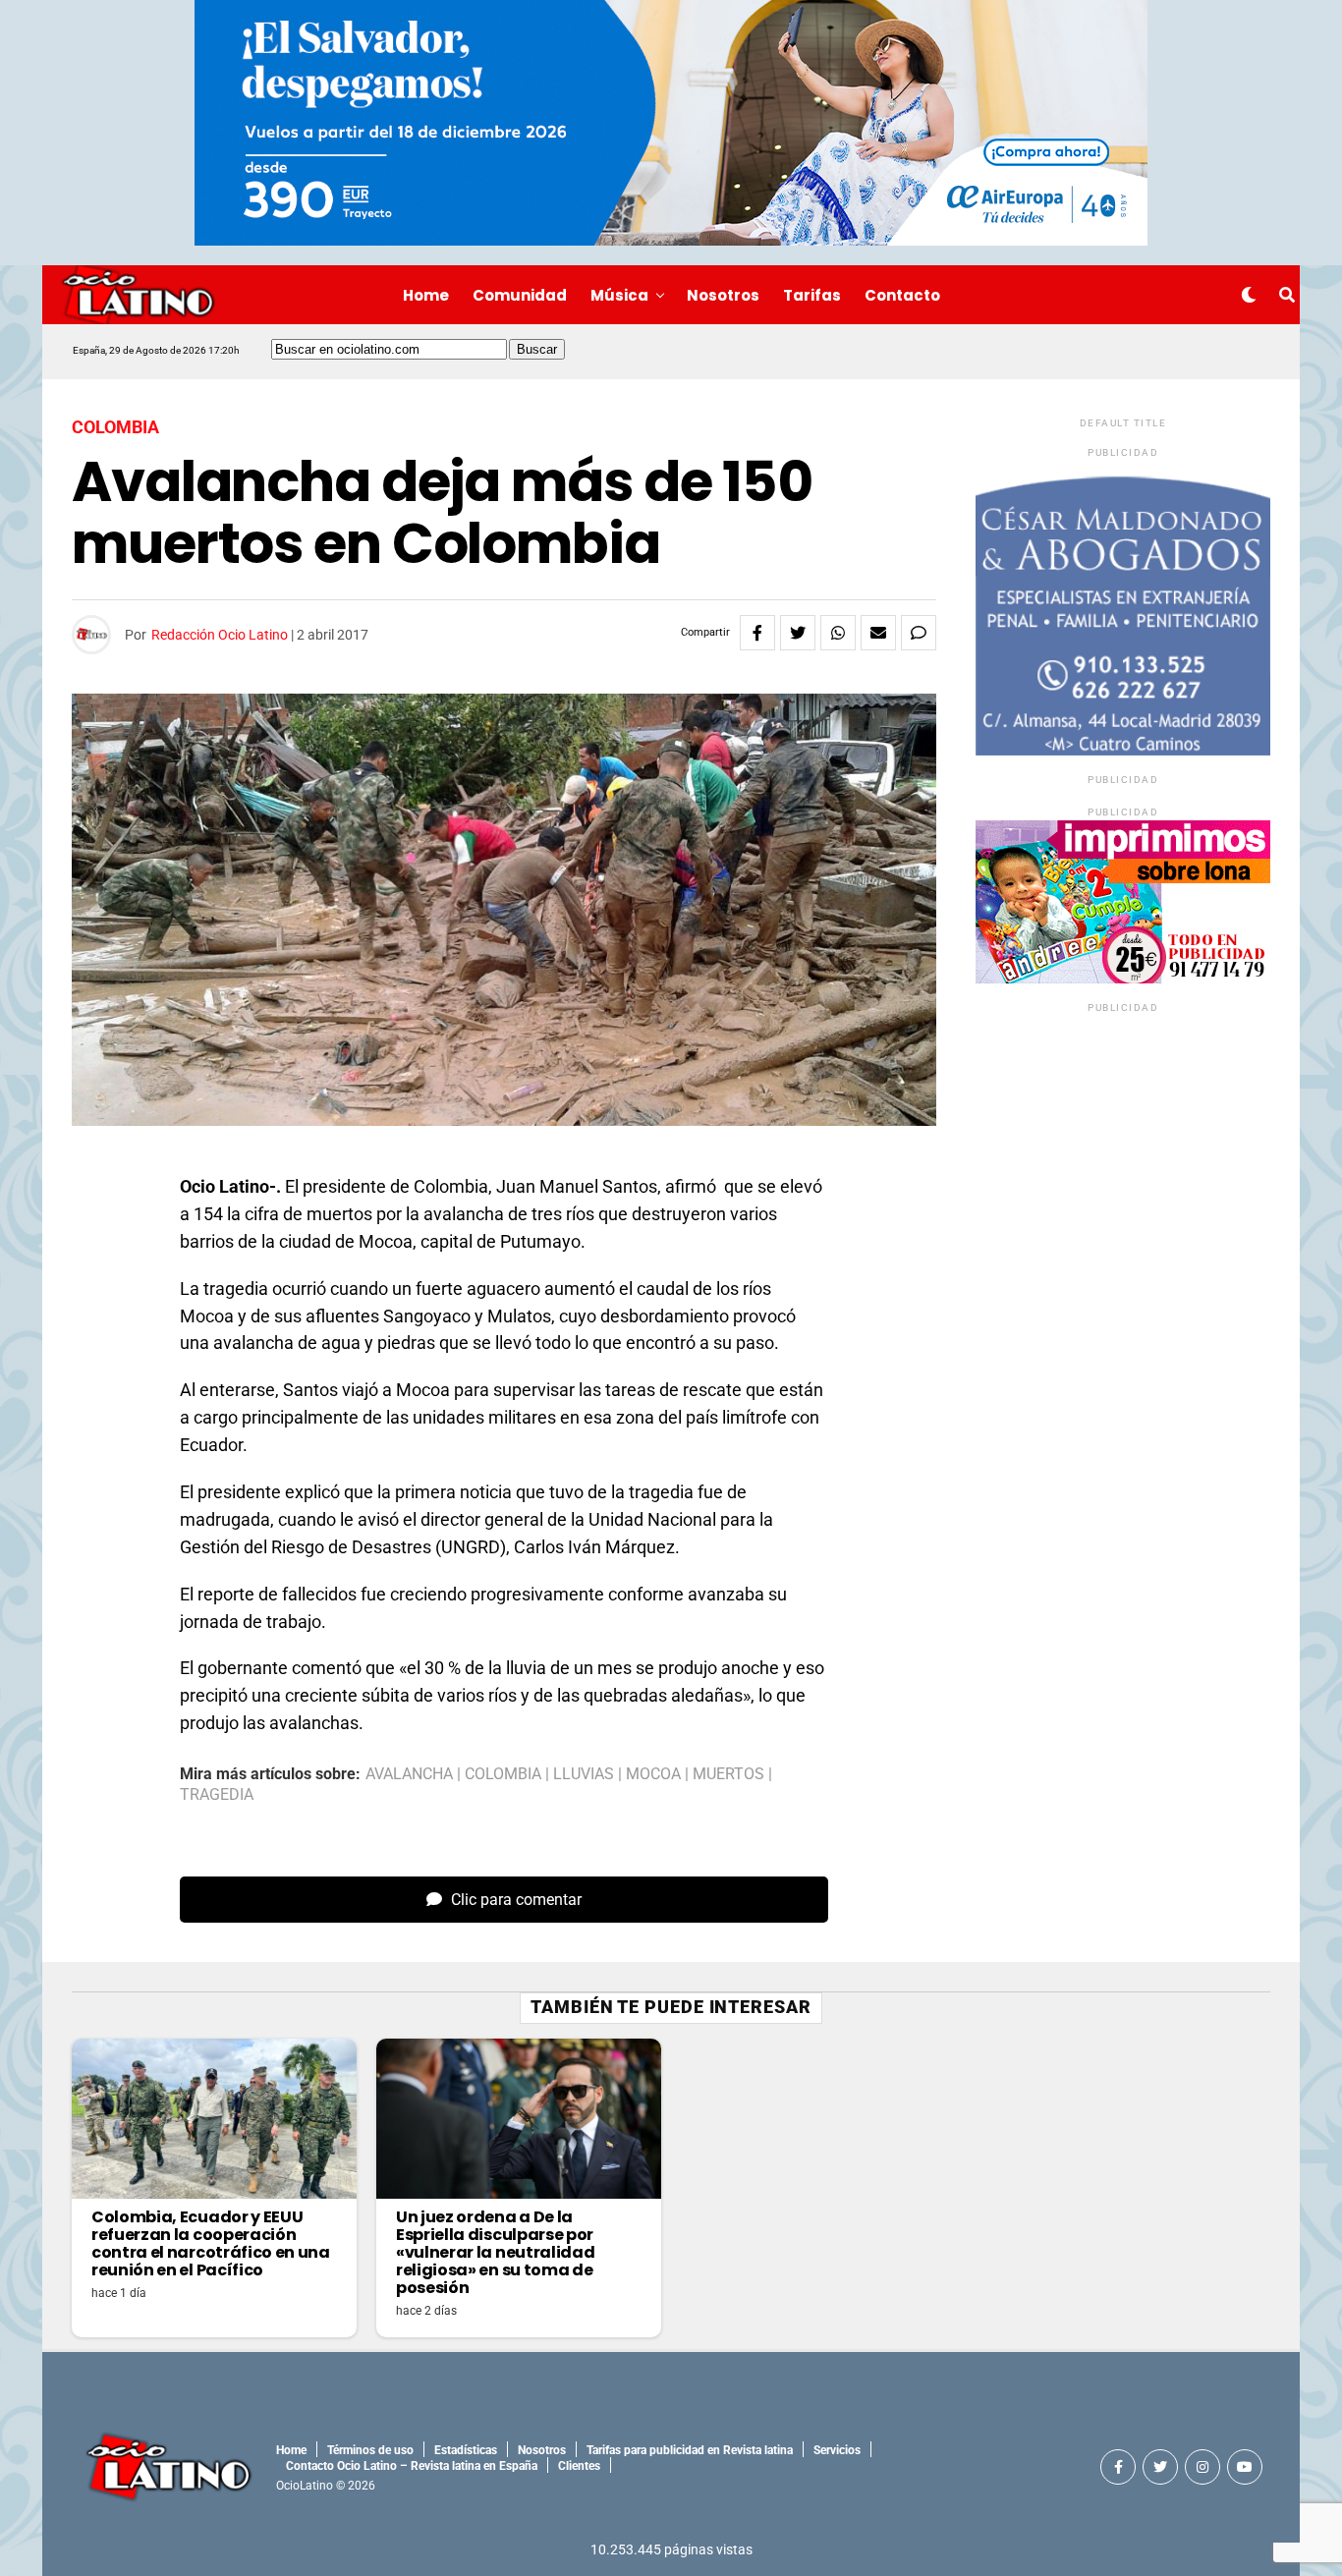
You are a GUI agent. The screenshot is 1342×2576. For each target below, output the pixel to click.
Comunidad (520, 295)
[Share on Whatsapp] (838, 633)
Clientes (579, 2466)
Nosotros (723, 295)
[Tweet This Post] (798, 633)
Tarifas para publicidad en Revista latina (690, 2450)
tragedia (217, 1795)
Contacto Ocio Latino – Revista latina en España (412, 2466)
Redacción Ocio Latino (220, 635)
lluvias (584, 1774)
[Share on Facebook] (757, 633)
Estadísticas (466, 2450)
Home (426, 295)
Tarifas (812, 295)
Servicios (837, 2450)
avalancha (409, 1774)
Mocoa (653, 1774)
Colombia (503, 1774)
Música (619, 295)
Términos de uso (370, 2450)
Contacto (902, 295)
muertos (728, 1774)
